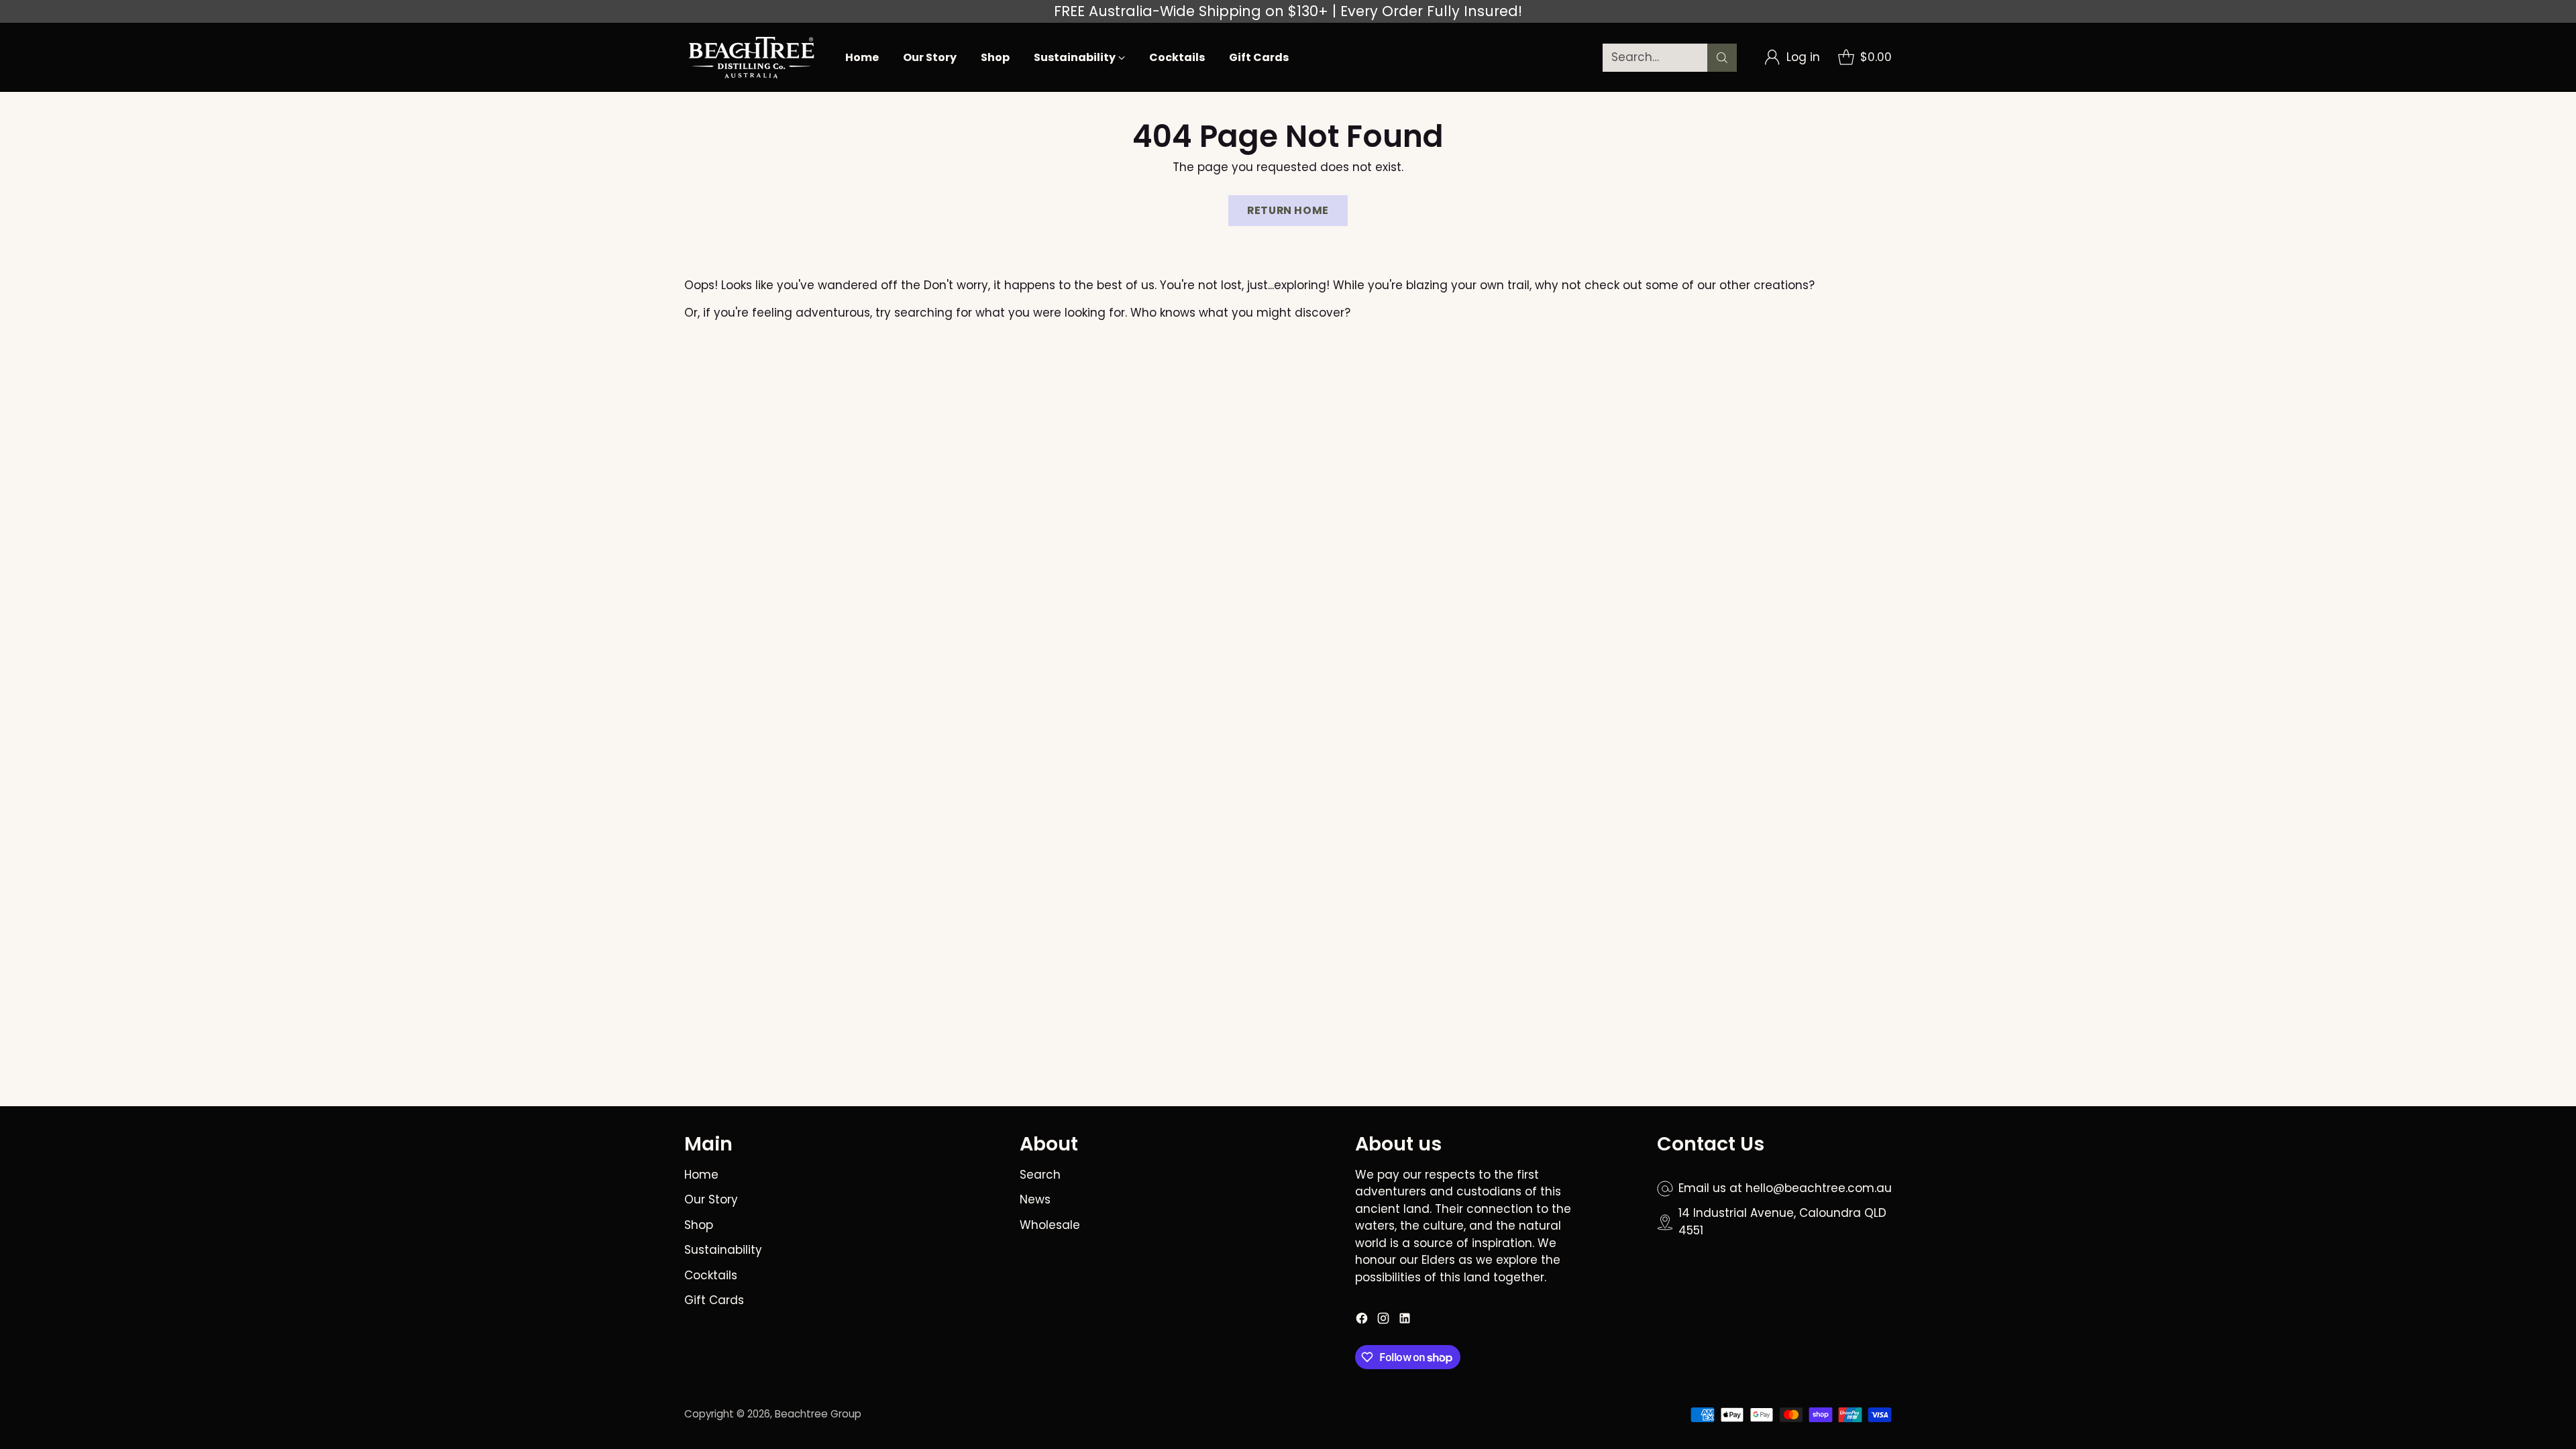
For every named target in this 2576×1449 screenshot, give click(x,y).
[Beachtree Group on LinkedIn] (1405, 1321)
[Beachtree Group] (751, 57)
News (1035, 1199)
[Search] (1722, 58)
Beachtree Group (818, 1414)
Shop (699, 1225)
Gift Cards (714, 1300)
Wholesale (1050, 1225)
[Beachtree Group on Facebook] (1362, 1321)
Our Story (711, 1199)
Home (701, 1175)
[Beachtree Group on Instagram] (1383, 1321)
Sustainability (723, 1250)
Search (1040, 1175)
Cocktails (711, 1275)
